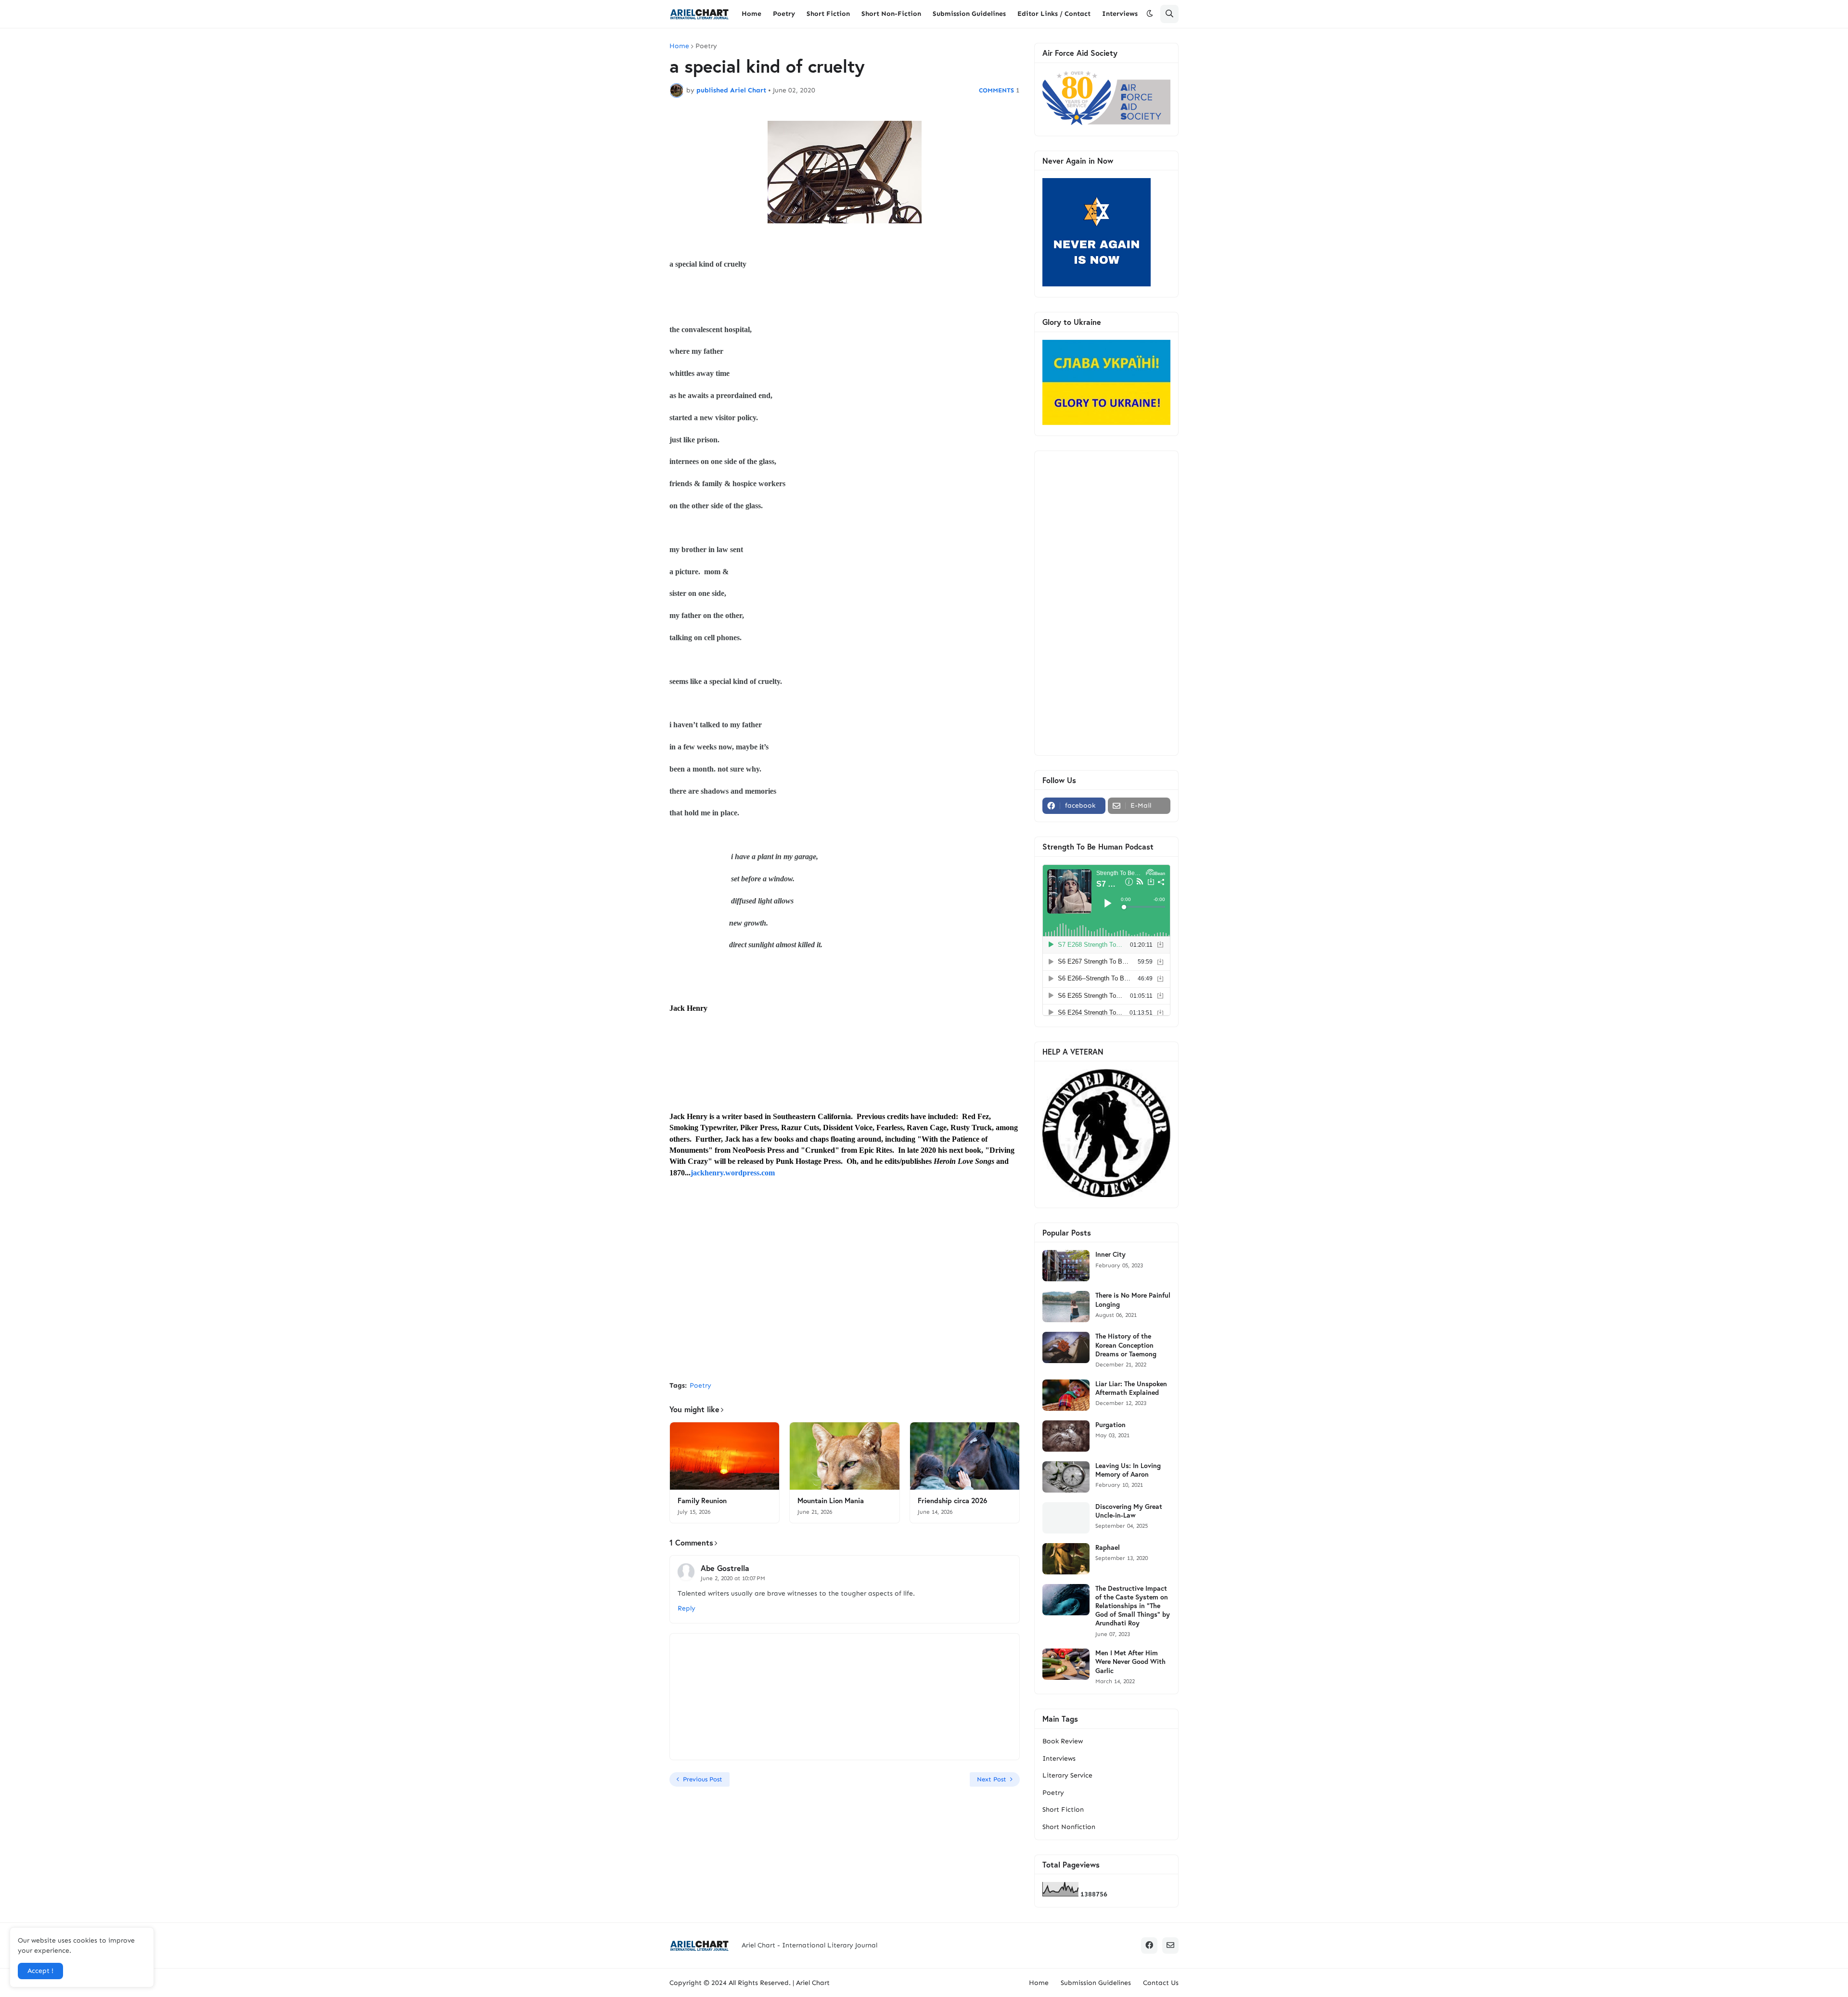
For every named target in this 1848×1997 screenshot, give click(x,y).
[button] (1150, 14)
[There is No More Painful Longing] (1066, 1307)
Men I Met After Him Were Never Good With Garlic (1130, 1662)
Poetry (706, 46)
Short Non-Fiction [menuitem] (891, 14)
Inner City (1110, 1254)
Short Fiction (1063, 1810)
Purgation (1110, 1425)
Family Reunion (702, 1501)
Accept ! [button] (40, 1971)
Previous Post (703, 1779)
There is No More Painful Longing (1133, 1300)
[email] (1170, 1945)
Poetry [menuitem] (784, 14)
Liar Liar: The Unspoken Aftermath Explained (1131, 1388)
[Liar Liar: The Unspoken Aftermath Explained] (1066, 1395)
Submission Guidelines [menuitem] (969, 14)
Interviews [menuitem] (1120, 14)
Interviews (1059, 1759)
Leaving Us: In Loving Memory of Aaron (1128, 1470)
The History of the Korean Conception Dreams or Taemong (1126, 1345)
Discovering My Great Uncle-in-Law (1129, 1511)
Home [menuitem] (751, 14)
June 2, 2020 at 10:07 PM (733, 1578)
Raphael (1108, 1547)
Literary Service (1067, 1775)
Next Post (992, 1779)
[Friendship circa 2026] (965, 1456)
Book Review (1063, 1741)
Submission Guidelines (1096, 1983)
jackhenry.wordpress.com (733, 1173)
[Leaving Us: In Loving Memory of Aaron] (1066, 1477)
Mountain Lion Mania (831, 1501)
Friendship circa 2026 (952, 1501)
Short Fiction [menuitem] (828, 14)
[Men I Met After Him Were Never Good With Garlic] (1066, 1664)
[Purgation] (1066, 1436)
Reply (687, 1608)
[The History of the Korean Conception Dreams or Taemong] (1066, 1347)
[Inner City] (1066, 1266)
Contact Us (1161, 1983)
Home (679, 46)
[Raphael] (1066, 1559)
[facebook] (1149, 1945)
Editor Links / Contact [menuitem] (1054, 14)
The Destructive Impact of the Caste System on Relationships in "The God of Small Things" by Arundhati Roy (1133, 1606)
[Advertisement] (845, 1301)
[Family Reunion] (725, 1456)
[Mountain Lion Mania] (844, 1456)
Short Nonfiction (1069, 1827)
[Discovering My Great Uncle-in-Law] (1066, 1518)
